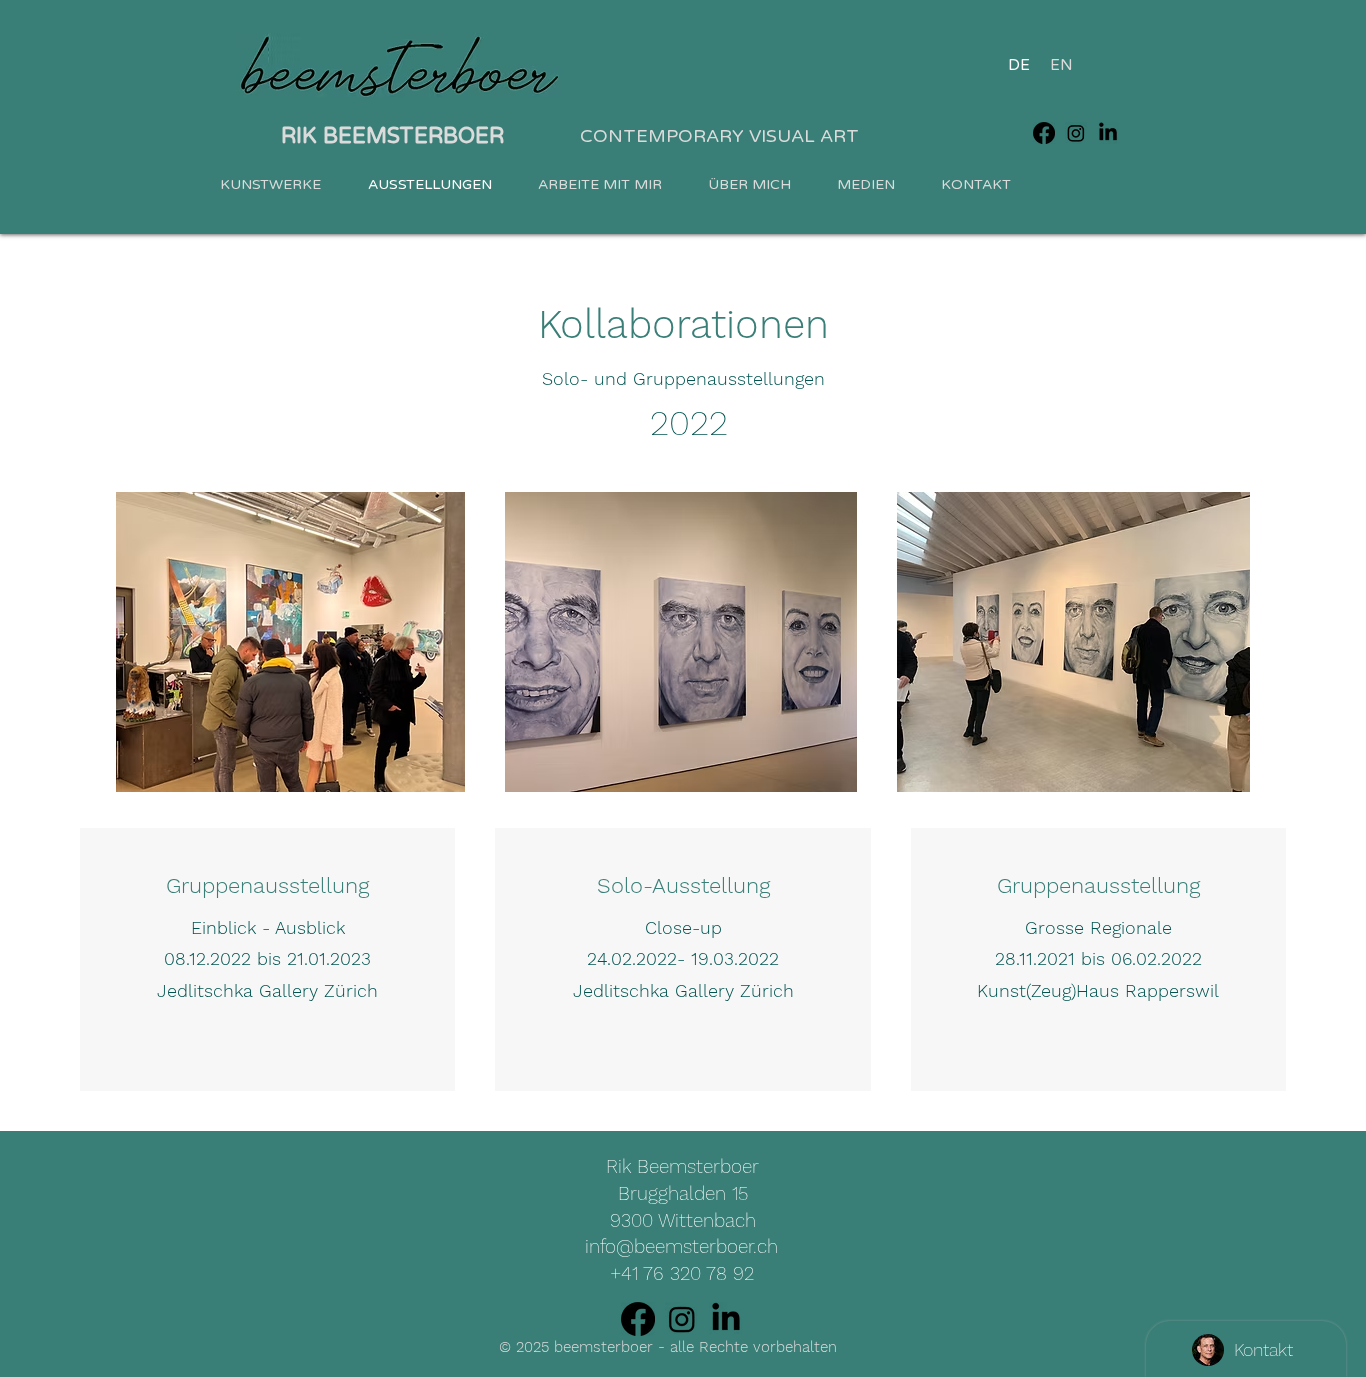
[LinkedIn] (726, 1319)
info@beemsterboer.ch (681, 1246)
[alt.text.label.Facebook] (1044, 133)
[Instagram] (682, 1319)
